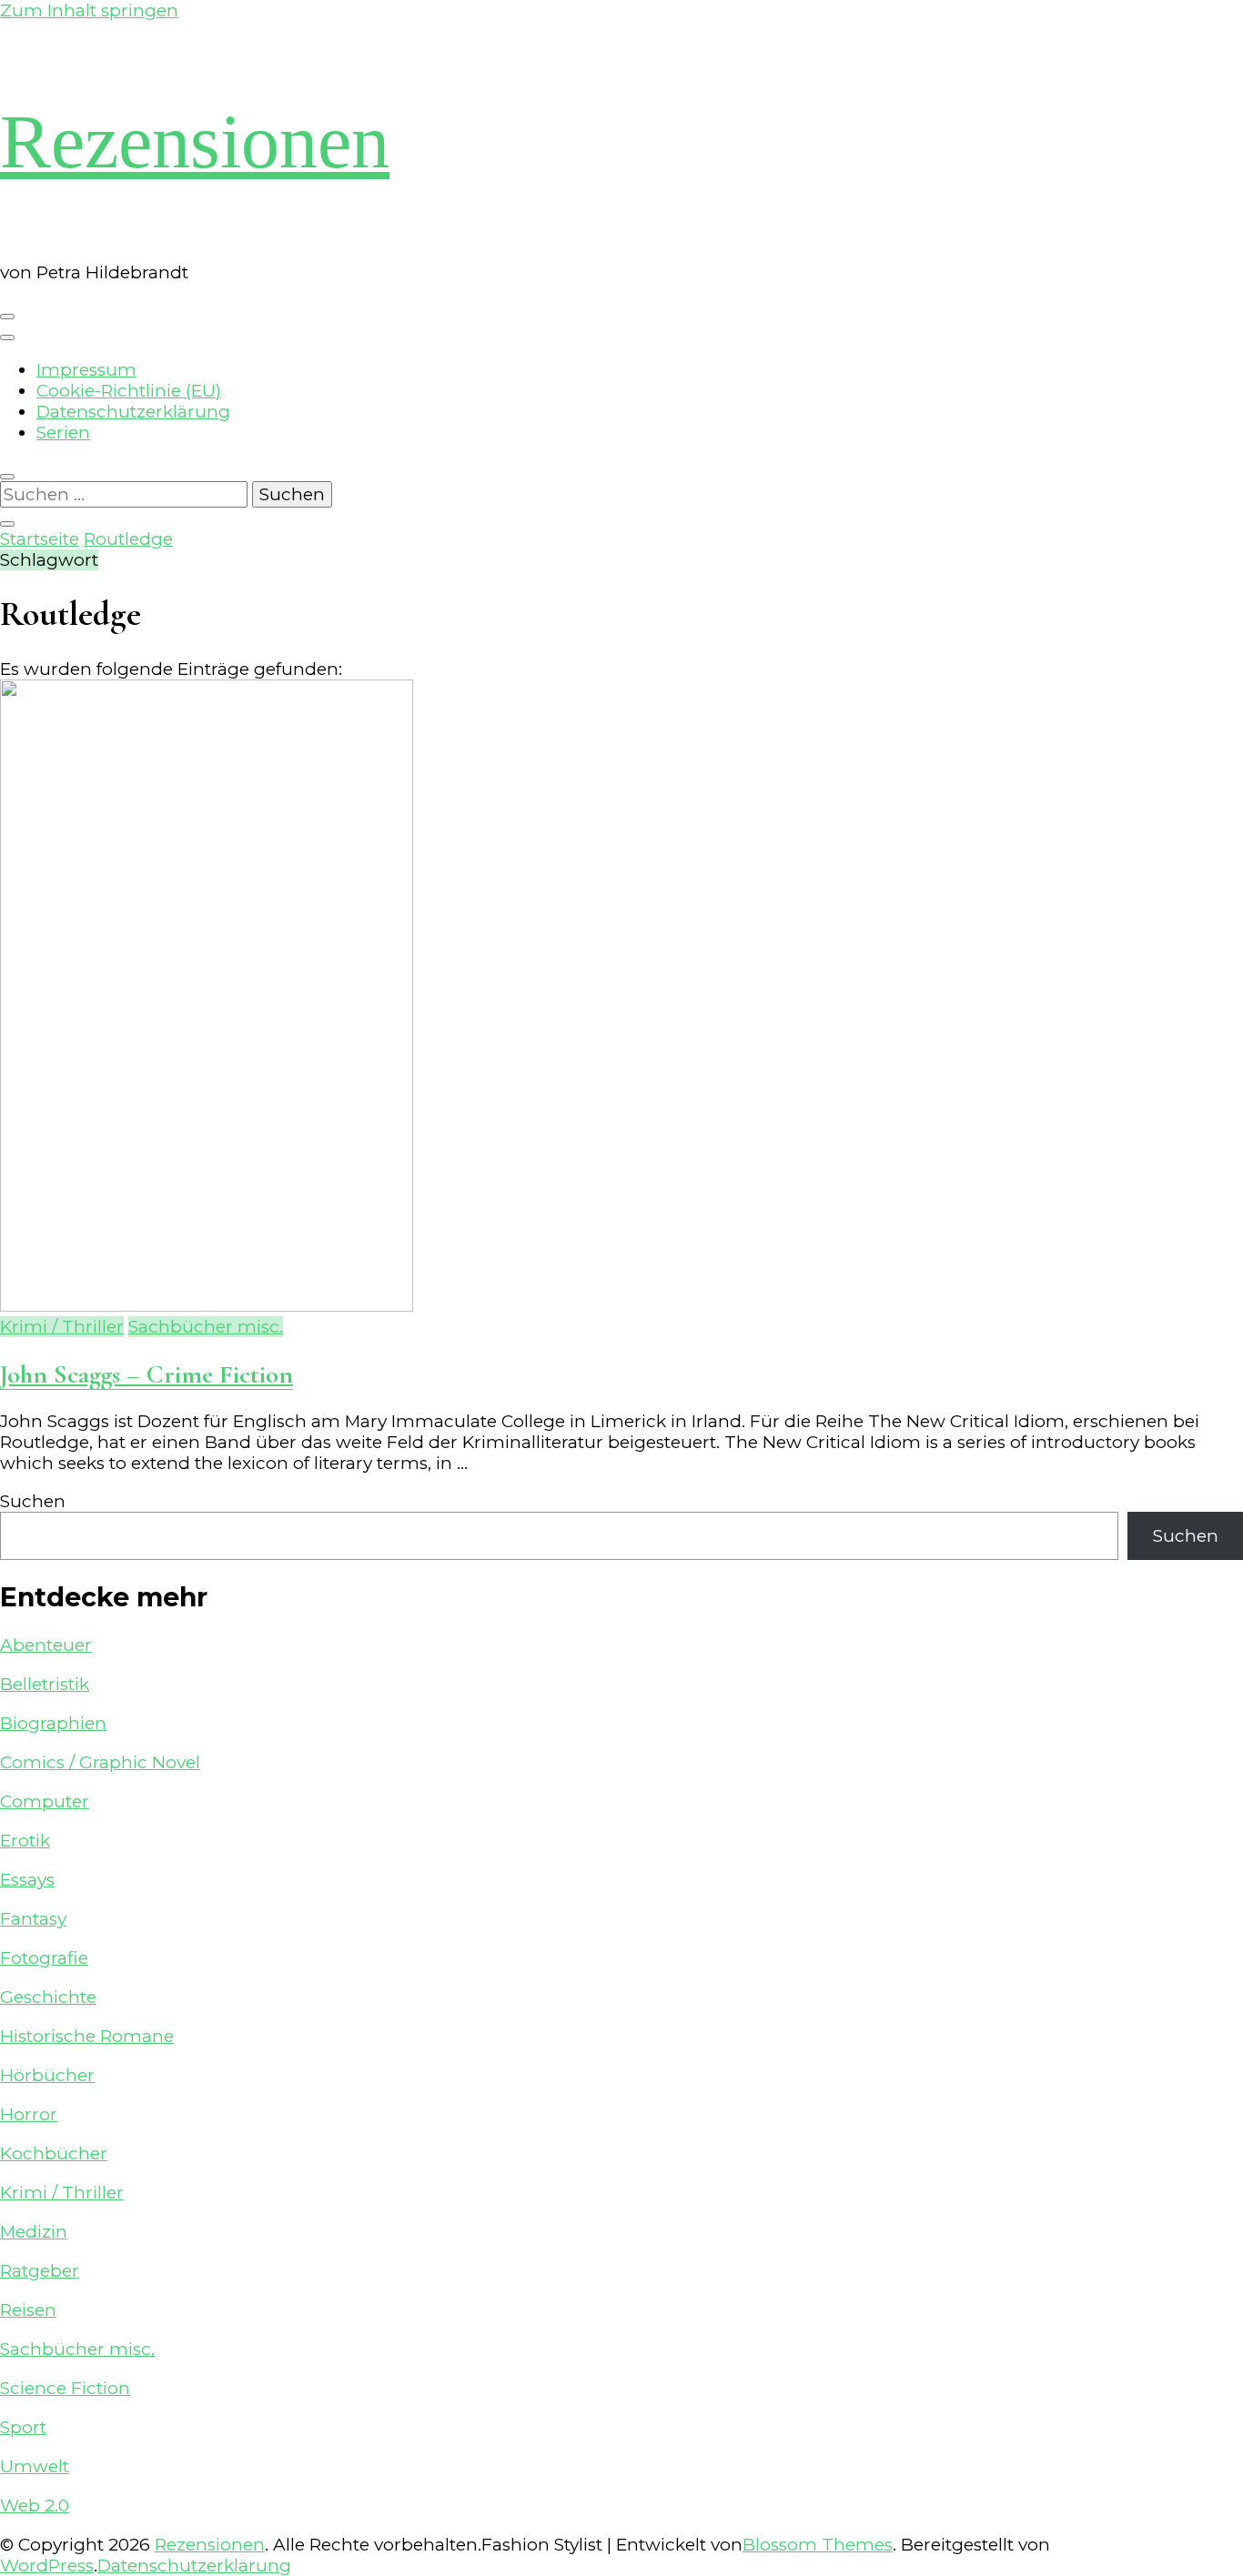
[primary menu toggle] (7, 317)
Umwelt (35, 2466)
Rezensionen (195, 141)
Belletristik (45, 1684)
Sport (23, 2427)
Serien (63, 433)
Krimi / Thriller (62, 1327)
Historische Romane (87, 2036)
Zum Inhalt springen (89, 10)
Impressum (86, 370)
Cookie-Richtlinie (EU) (129, 391)
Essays (27, 1880)
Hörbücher (47, 2075)
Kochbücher (54, 2153)
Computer (45, 1801)
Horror (29, 2114)
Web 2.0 (35, 2506)
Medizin (34, 2232)
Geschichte (48, 1997)
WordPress (47, 2566)
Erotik (25, 1841)
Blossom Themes (818, 2545)
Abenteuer (46, 1645)
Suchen (33, 1501)
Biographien (53, 1723)
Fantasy (33, 1919)
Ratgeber (40, 2271)
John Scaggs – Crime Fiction (147, 1374)
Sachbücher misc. (206, 1327)
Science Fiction (65, 2388)
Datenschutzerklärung (133, 412)
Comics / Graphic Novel (100, 1762)
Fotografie (44, 1958)
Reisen (28, 2310)
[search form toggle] (7, 477)
